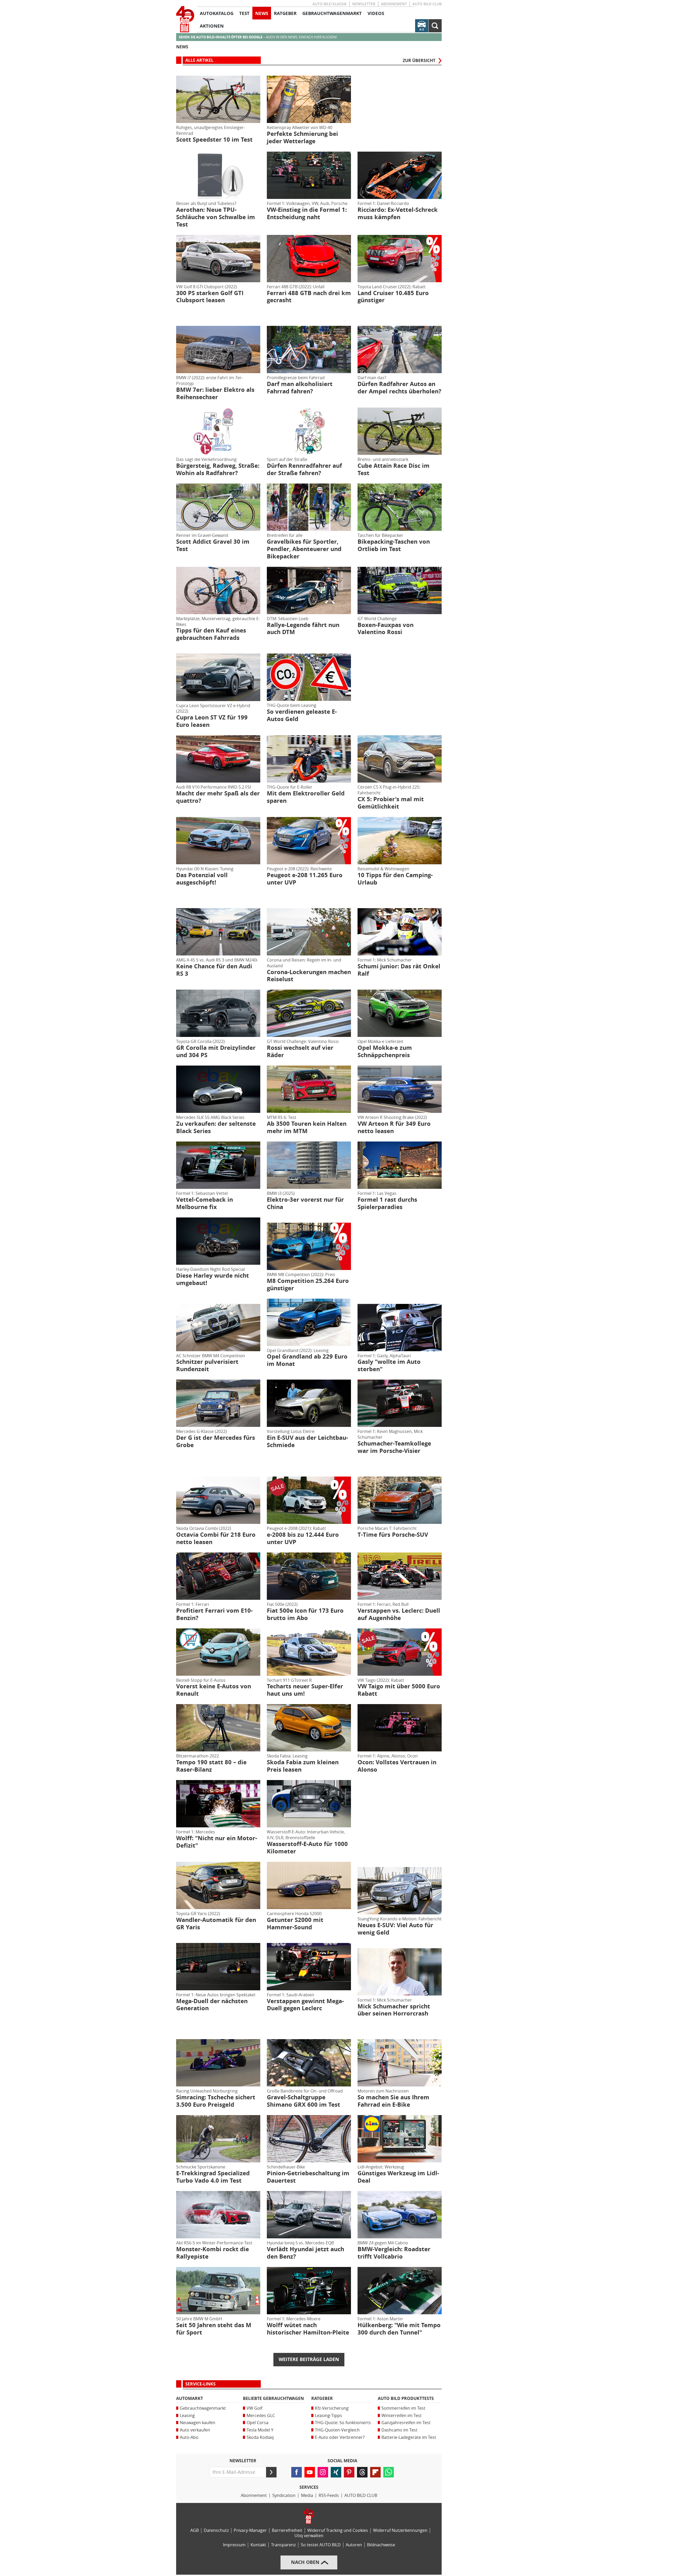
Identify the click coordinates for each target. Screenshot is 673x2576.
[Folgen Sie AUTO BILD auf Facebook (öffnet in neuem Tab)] (297, 2472)
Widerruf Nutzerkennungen (400, 2530)
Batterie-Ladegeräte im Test (409, 2437)
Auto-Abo (189, 2437)
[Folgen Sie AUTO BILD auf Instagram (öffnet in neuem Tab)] (323, 2472)
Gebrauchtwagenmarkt (203, 2408)
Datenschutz (216, 2530)
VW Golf (254, 2408)
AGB (195, 2530)
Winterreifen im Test (402, 2416)
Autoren (354, 2545)
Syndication (284, 2495)
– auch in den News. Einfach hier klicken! (258, 37)
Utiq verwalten (309, 2536)
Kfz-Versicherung (332, 2408)
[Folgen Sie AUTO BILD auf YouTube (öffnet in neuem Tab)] (310, 2472)
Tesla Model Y (260, 2430)
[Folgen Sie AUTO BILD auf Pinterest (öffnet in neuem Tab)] (349, 2472)
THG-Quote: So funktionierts (343, 2423)
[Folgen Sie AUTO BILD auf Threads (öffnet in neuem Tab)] (362, 2472)
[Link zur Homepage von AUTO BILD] (185, 19)
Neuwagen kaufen (198, 2423)
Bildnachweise (381, 2545)
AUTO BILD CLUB (427, 4)
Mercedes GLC (261, 2416)
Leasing (187, 2416)
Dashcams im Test (399, 2430)
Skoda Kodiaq (260, 2437)
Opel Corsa (258, 2423)
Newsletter (364, 4)
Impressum (234, 2545)
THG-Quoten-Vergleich (337, 2430)
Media (307, 2495)
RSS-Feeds (329, 2495)
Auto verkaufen (195, 2430)
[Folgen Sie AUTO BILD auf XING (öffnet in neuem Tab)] (336, 2472)
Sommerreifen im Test (403, 2408)
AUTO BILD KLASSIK (330, 4)
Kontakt (258, 2545)
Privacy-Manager (250, 2530)
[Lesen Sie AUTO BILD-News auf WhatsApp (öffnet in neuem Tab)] (389, 2472)
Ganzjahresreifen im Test (406, 2423)
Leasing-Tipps (328, 2416)
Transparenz (283, 2545)
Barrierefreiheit (287, 2530)
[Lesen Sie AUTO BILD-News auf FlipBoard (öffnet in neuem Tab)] (375, 2472)
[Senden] (271, 2472)
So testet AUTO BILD (321, 2545)
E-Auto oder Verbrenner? (340, 2437)
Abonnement (394, 4)
